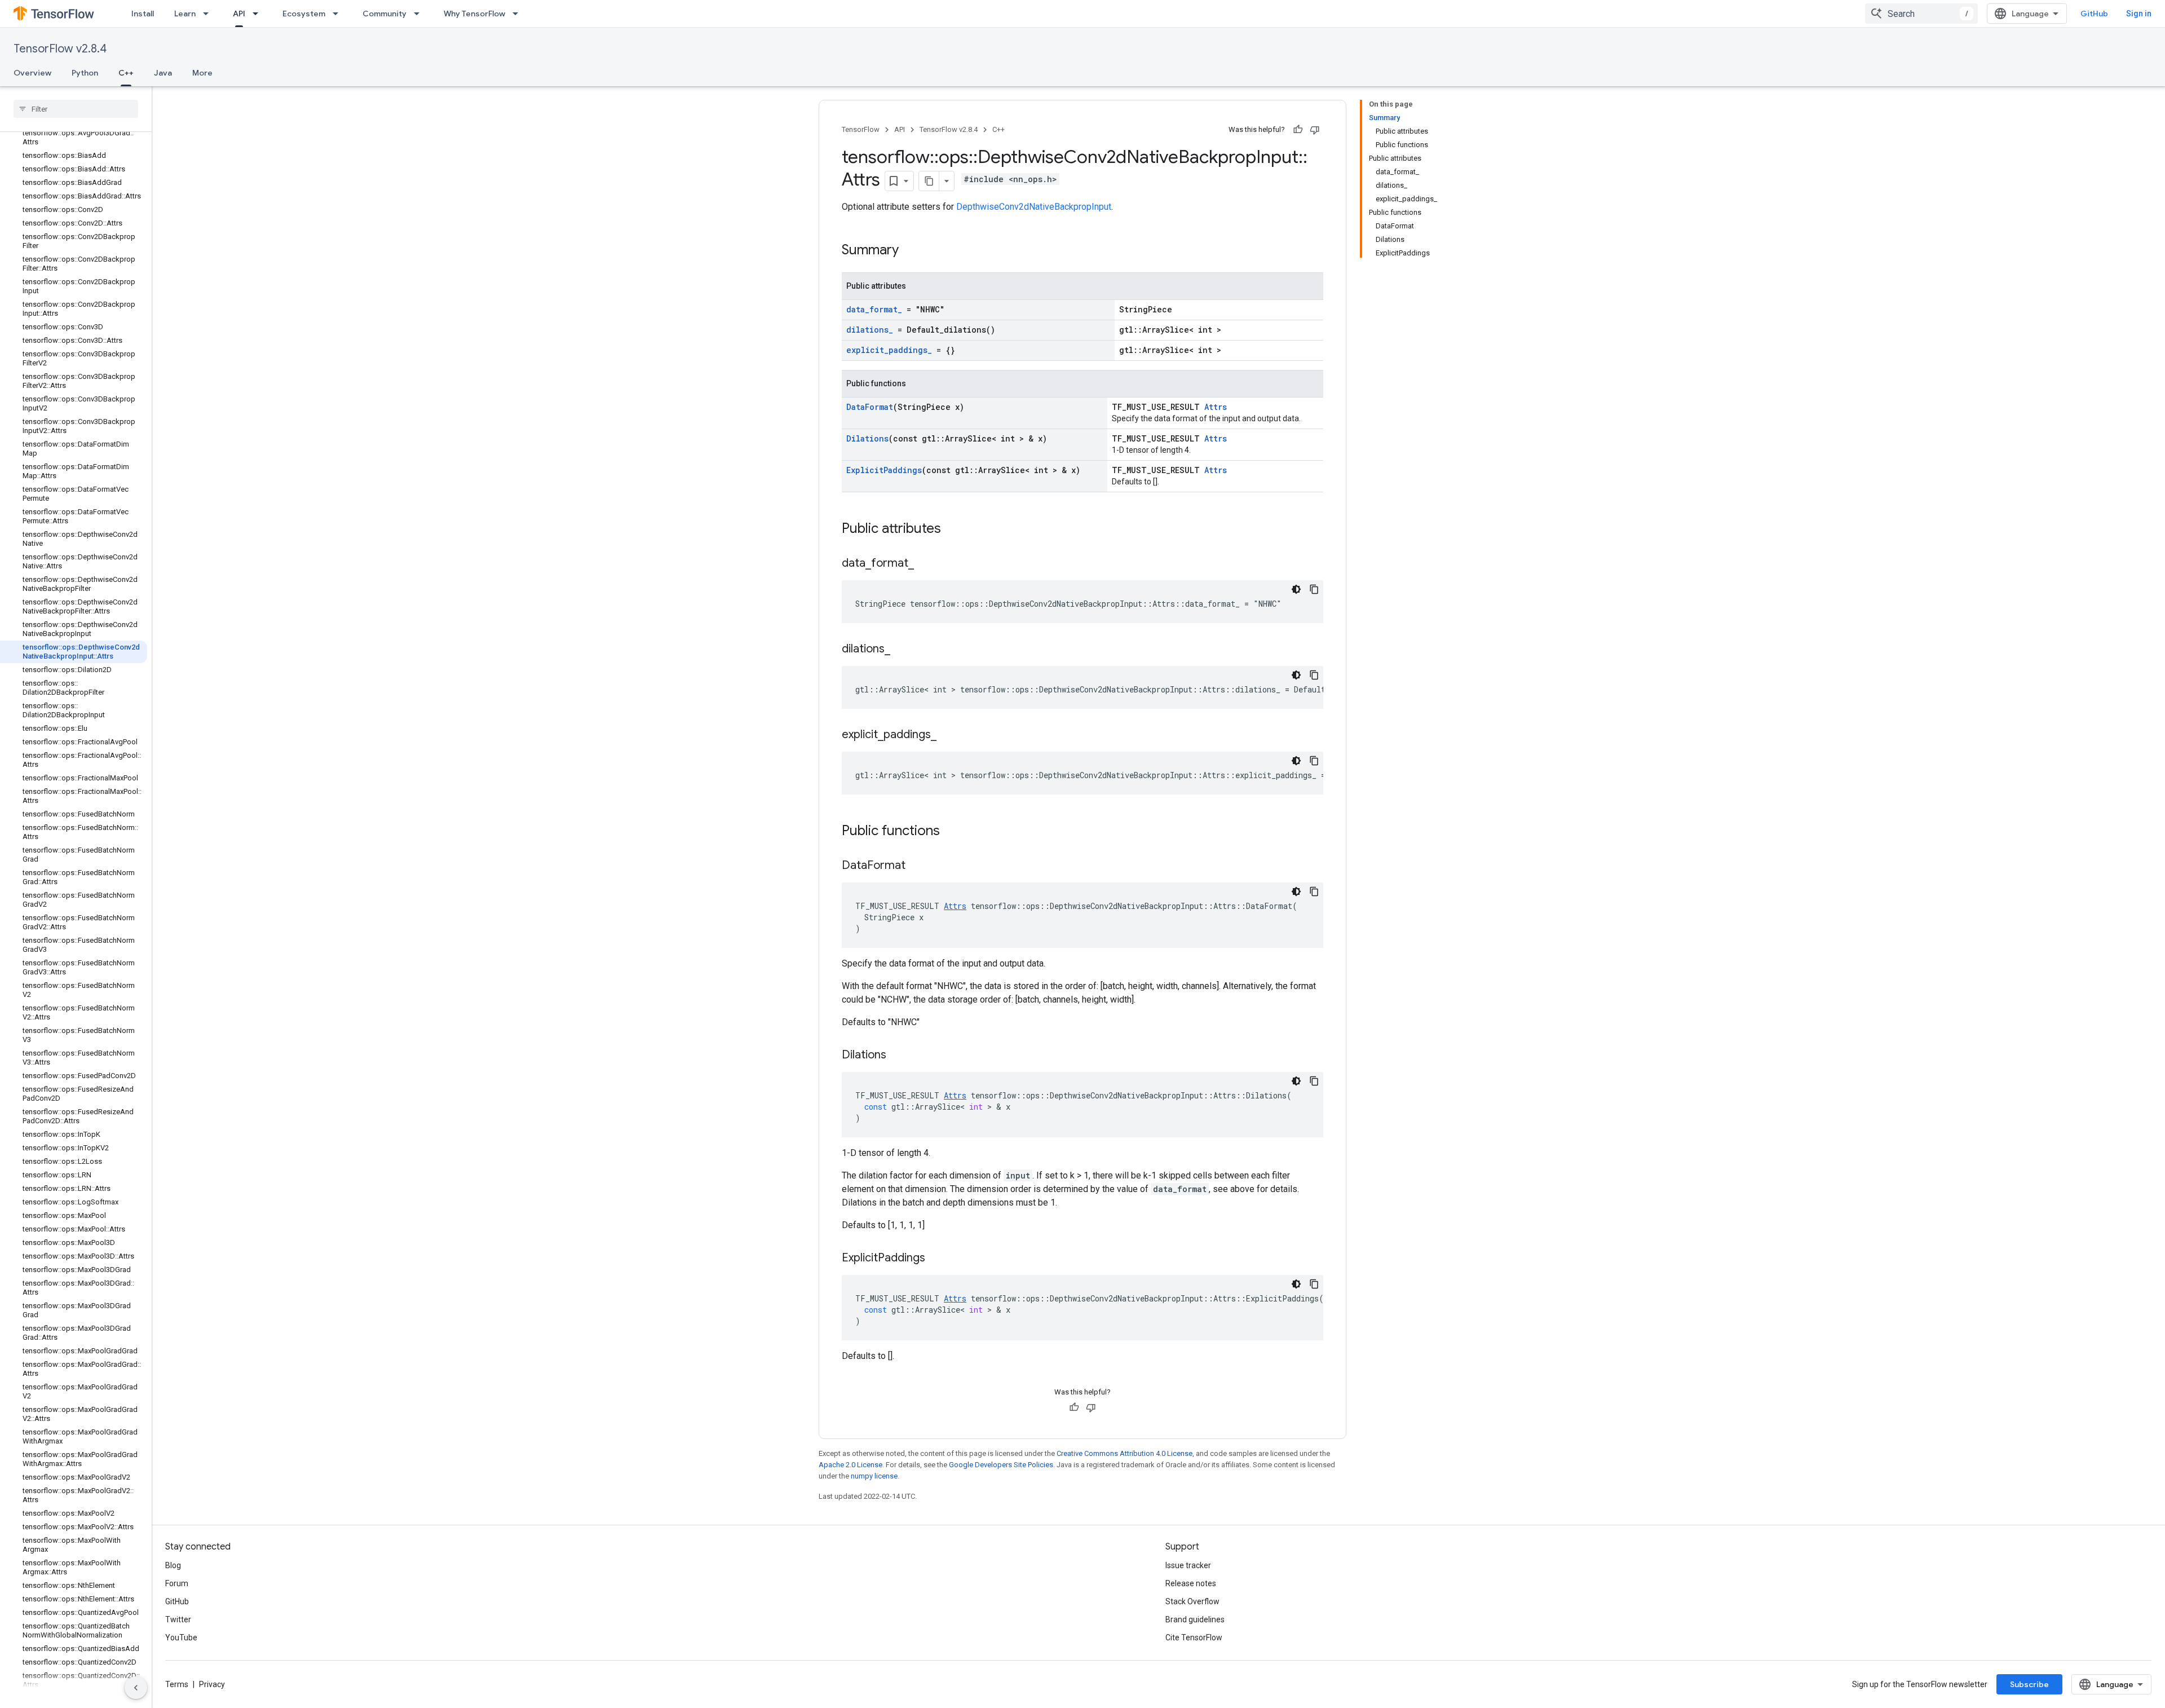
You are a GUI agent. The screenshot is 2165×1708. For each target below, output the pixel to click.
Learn (185, 14)
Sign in (2139, 14)
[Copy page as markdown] (929, 181)
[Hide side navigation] (136, 1688)
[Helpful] (1298, 130)
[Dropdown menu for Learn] (209, 14)
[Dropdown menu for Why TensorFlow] (519, 14)
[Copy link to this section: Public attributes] (952, 529)
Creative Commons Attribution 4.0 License (1125, 1453)
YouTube (181, 1638)
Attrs (1216, 407)
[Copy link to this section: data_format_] (925, 564)
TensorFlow (861, 129)
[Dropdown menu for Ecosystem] (339, 14)
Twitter (178, 1619)
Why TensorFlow (474, 14)
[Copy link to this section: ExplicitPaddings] (936, 1259)
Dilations (867, 438)
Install (143, 14)
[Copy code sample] (1314, 589)
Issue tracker (1188, 1565)
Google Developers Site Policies (1001, 1465)
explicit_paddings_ (889, 350)
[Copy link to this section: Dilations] (898, 1056)
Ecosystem (304, 14)
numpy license (874, 1476)
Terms (177, 1684)
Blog (173, 1565)
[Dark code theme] (1296, 589)
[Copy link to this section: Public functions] (951, 832)
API (239, 14)
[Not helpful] (1315, 130)
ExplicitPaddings (884, 470)
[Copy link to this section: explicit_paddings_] (948, 735)
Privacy (212, 1684)
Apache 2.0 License (850, 1465)
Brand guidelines (1195, 1619)
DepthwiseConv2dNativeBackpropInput (1034, 207)
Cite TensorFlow (1194, 1638)
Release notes (1191, 1583)
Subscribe (2029, 1684)
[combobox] (1921, 14)
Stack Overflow (1192, 1601)
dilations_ (870, 330)
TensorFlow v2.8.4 (60, 49)
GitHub (2094, 14)
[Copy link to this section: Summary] (910, 251)
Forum (177, 1583)
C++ (126, 73)
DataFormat (870, 407)
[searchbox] (76, 109)
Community (385, 14)
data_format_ (874, 309)
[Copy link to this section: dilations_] (902, 650)
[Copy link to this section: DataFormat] (917, 866)
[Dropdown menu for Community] (420, 14)
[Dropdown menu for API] (259, 14)
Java (163, 73)
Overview (32, 73)
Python (85, 73)
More (202, 73)
